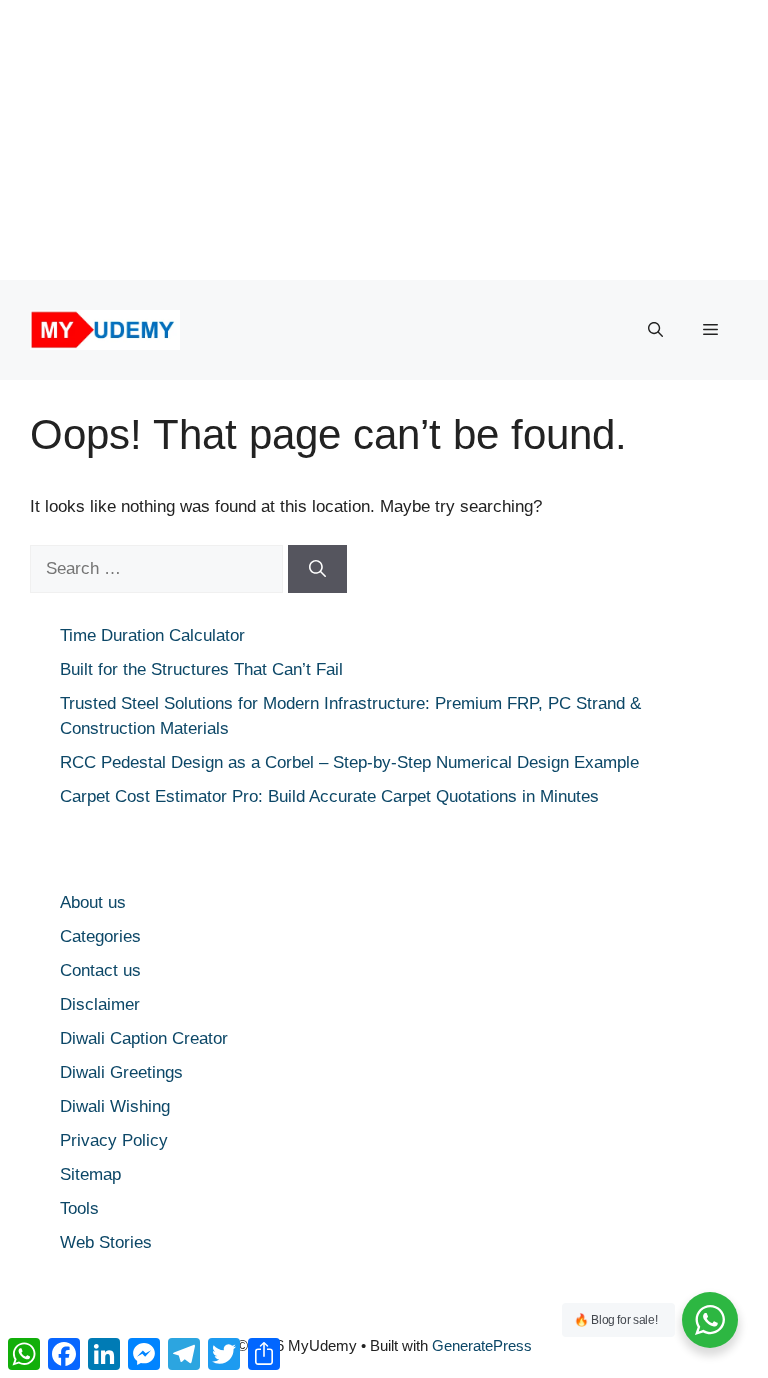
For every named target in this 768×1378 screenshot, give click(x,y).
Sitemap (90, 1174)
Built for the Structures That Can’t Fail (201, 669)
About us (93, 902)
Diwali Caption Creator (144, 1038)
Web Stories (106, 1242)
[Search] (317, 569)
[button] (655, 330)
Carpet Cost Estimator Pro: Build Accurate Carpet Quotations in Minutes (329, 796)
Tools (79, 1208)
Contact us (100, 970)
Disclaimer (100, 1004)
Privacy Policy (114, 1140)
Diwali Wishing (115, 1106)
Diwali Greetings (121, 1072)
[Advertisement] (384, 140)
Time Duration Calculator (152, 635)
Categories (100, 936)
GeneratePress (482, 1345)
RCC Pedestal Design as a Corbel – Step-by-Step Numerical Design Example (349, 762)
